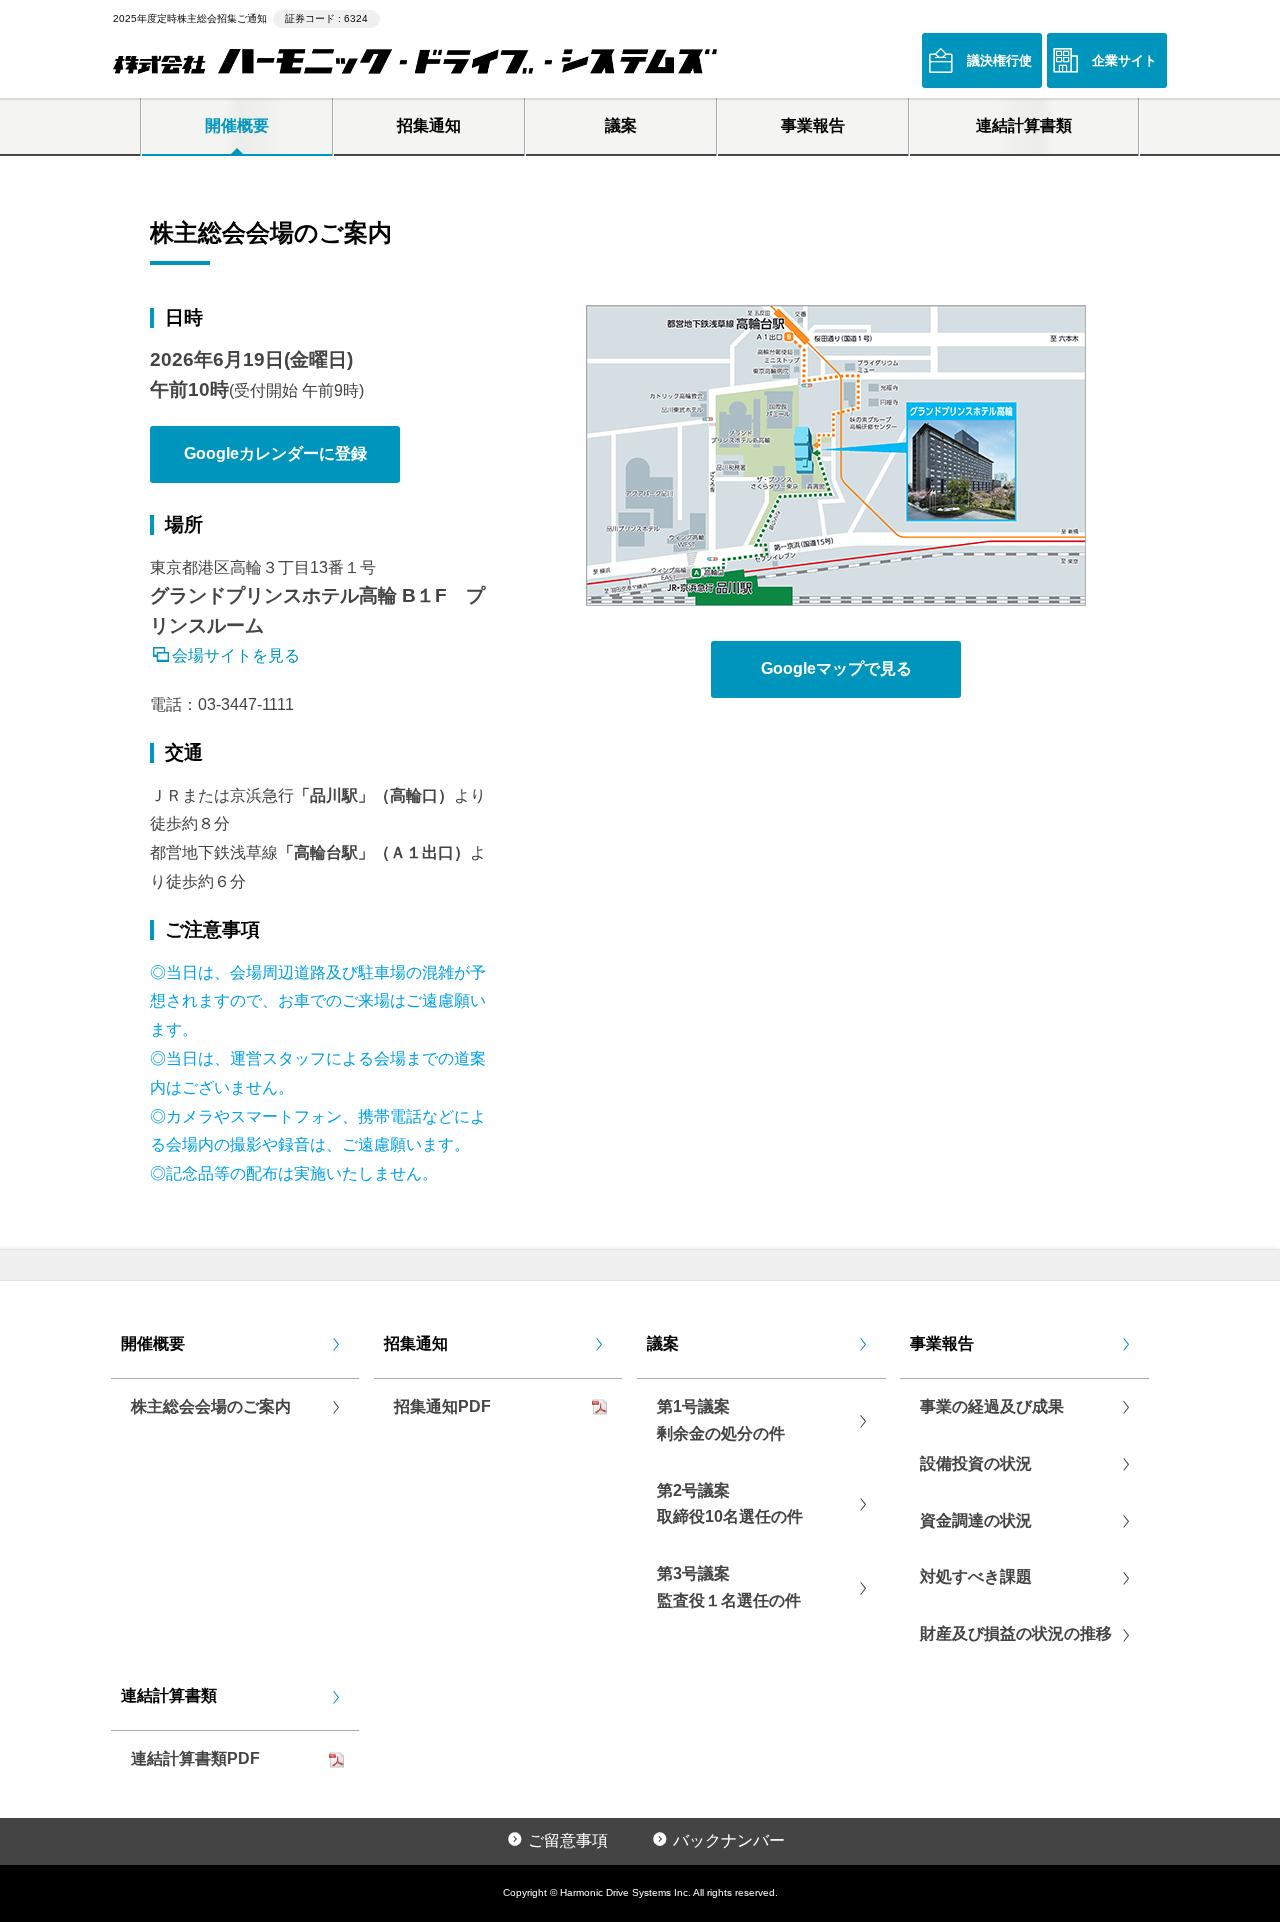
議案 (621, 125)
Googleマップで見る (836, 668)
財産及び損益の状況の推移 (1016, 1633)
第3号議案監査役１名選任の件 (729, 1587)
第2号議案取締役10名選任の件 (730, 1504)
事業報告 (813, 125)
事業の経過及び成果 (992, 1406)
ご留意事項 (568, 1840)
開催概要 (237, 125)
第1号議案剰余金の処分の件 (721, 1420)
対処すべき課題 (976, 1576)
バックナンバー (729, 1840)
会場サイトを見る (236, 654)
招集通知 (429, 125)
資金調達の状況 (976, 1520)
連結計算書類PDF (195, 1758)
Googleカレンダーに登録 (275, 453)
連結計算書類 (1024, 125)
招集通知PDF (442, 1406)
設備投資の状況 (976, 1463)
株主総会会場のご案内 (211, 1406)
